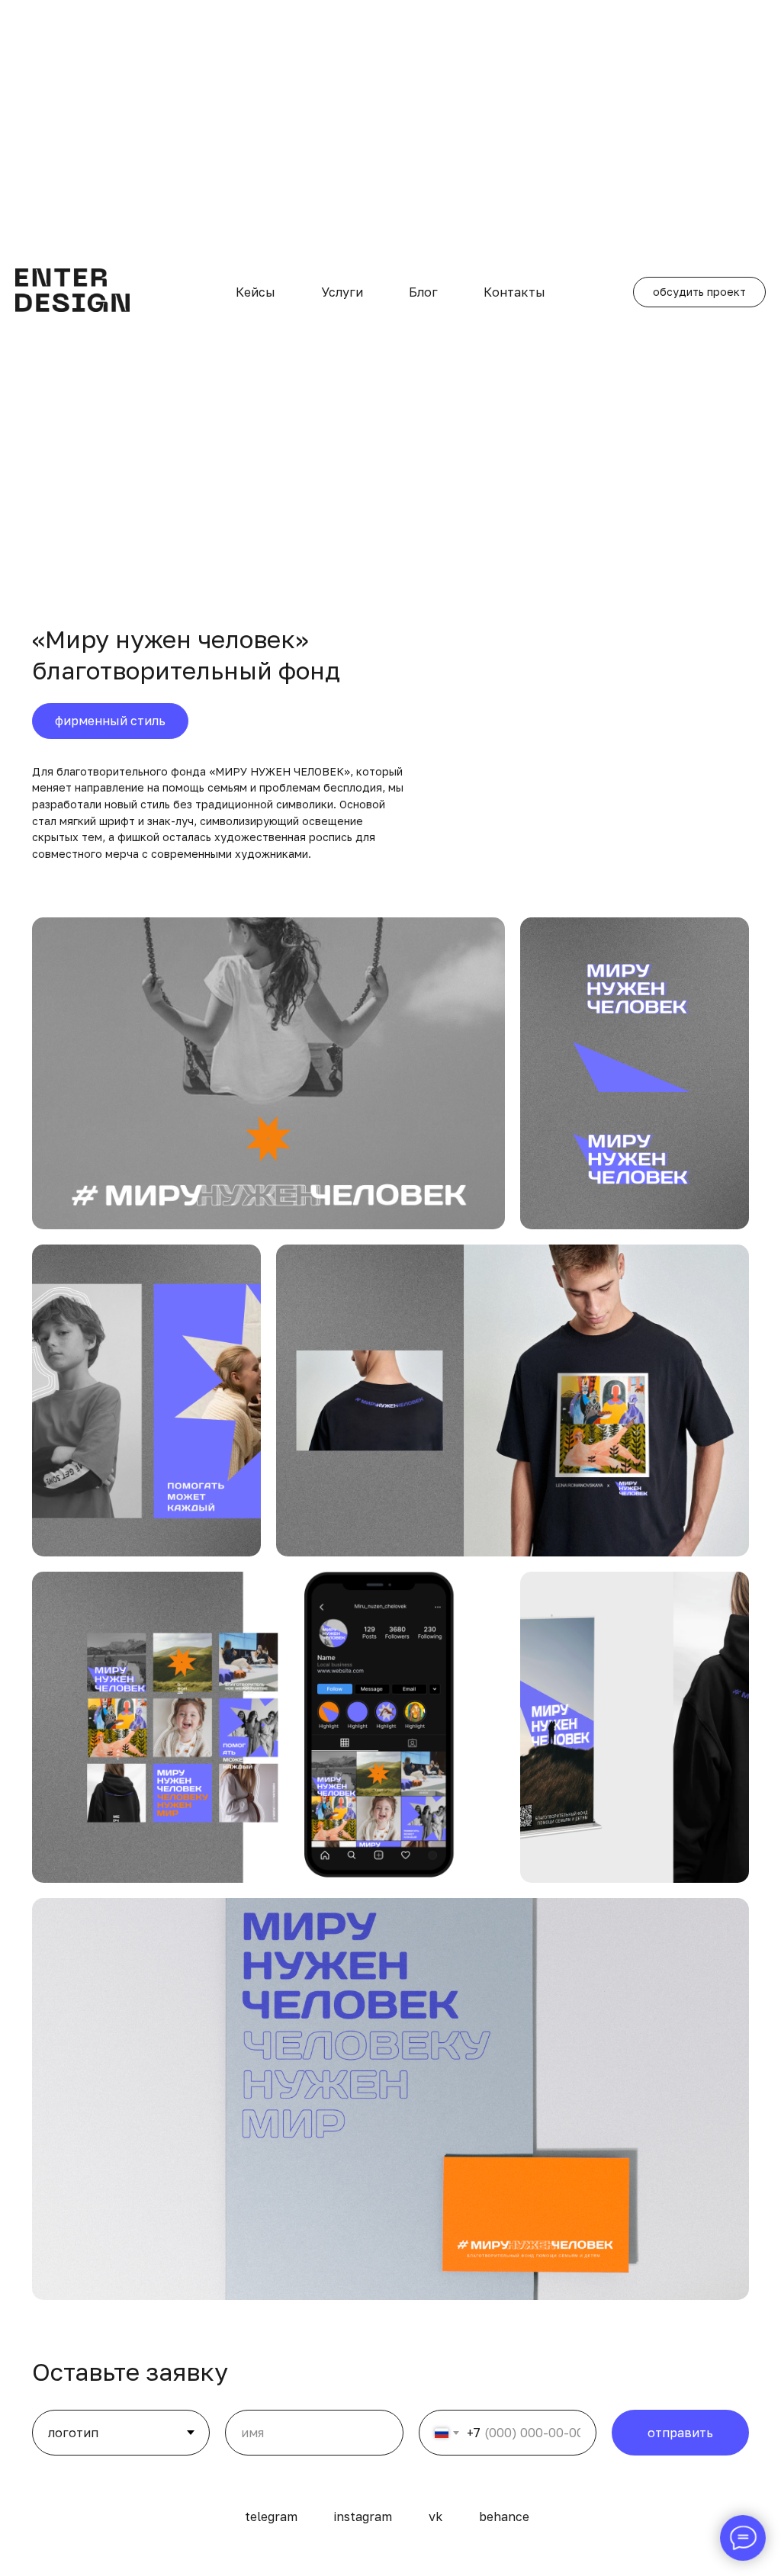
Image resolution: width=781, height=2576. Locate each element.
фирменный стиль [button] (110, 721)
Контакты (514, 292)
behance (504, 2517)
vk (435, 2517)
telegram (271, 2517)
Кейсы (256, 292)
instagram (363, 2517)
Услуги (342, 292)
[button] (699, 292)
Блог (423, 292)
